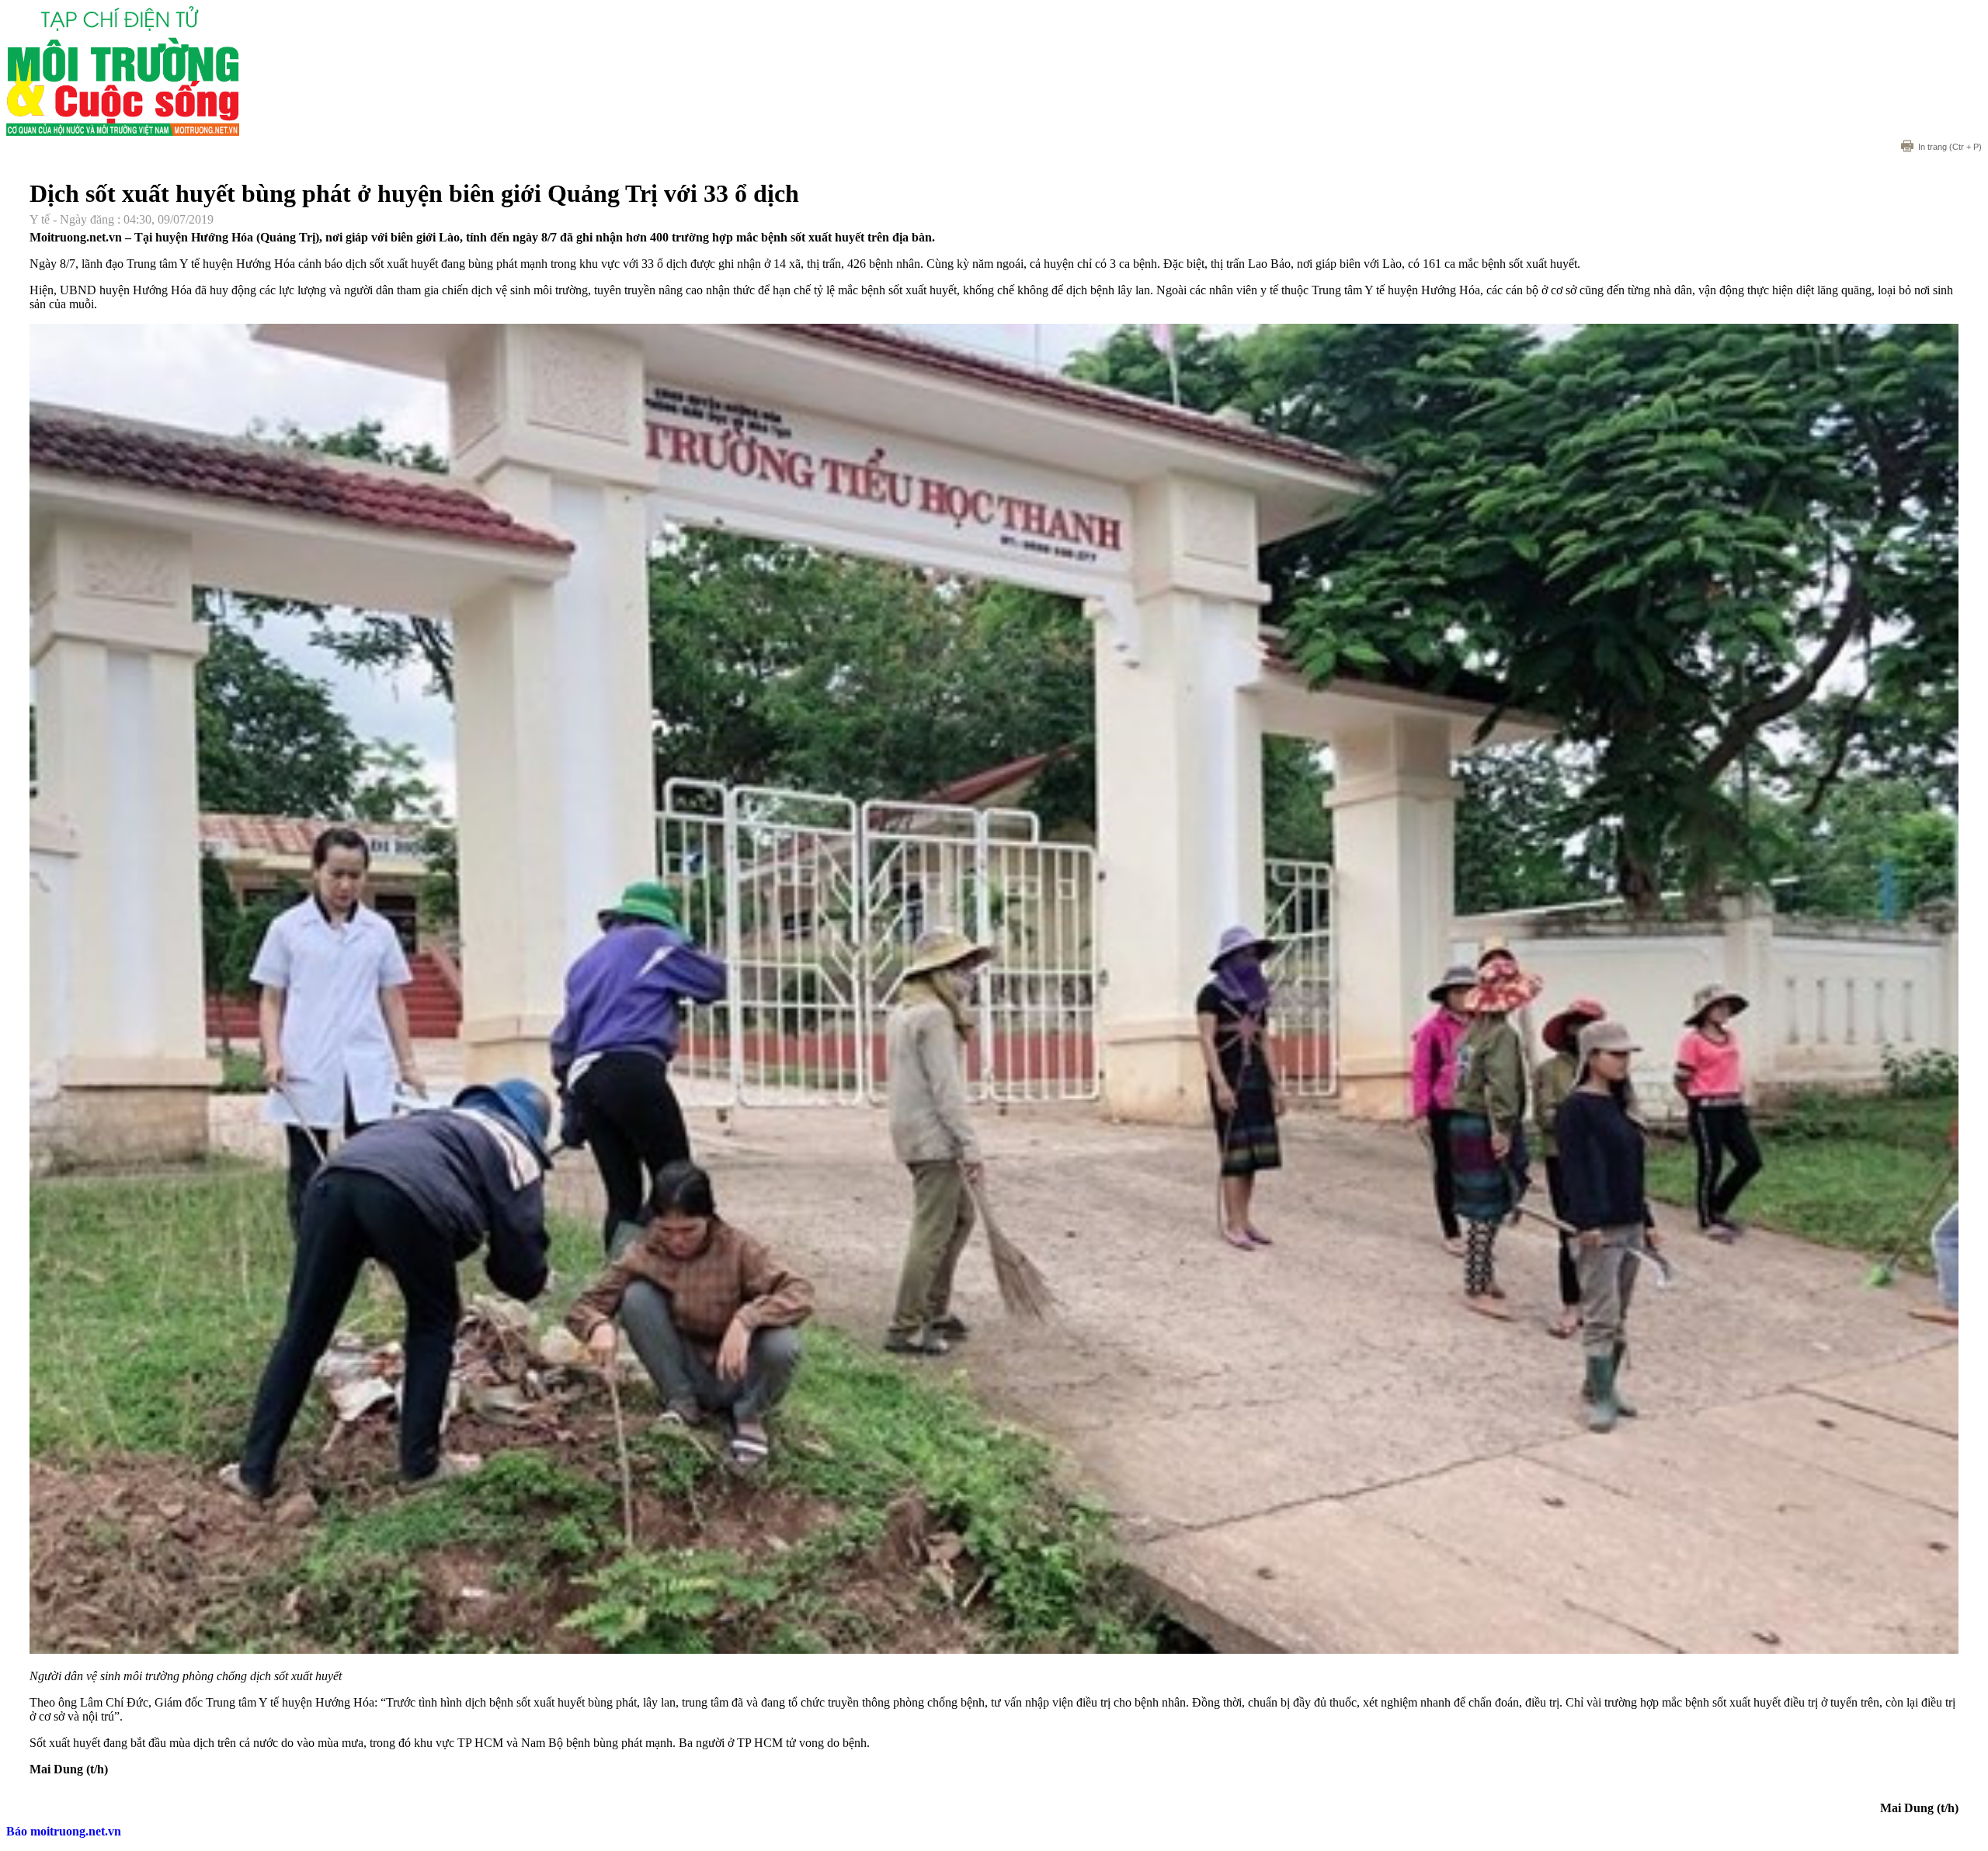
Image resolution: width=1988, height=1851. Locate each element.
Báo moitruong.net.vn (64, 1831)
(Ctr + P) (1950, 147)
